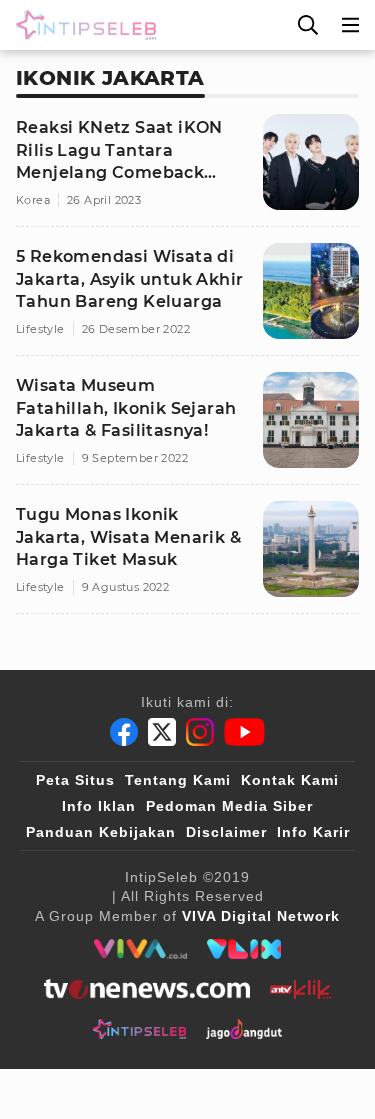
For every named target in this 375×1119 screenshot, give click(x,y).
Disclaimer (226, 832)
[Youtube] (244, 732)
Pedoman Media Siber (229, 806)
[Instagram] (200, 732)
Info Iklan (99, 806)
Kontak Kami (290, 780)
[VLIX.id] (244, 949)
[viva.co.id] (140, 949)
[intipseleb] (139, 1029)
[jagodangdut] (244, 1029)
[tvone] (146, 989)
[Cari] (308, 25)
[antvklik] (300, 989)
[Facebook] (124, 732)
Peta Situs (75, 780)
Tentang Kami (178, 780)
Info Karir (313, 832)
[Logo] (82, 25)
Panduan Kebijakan (101, 832)
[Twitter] (162, 732)
